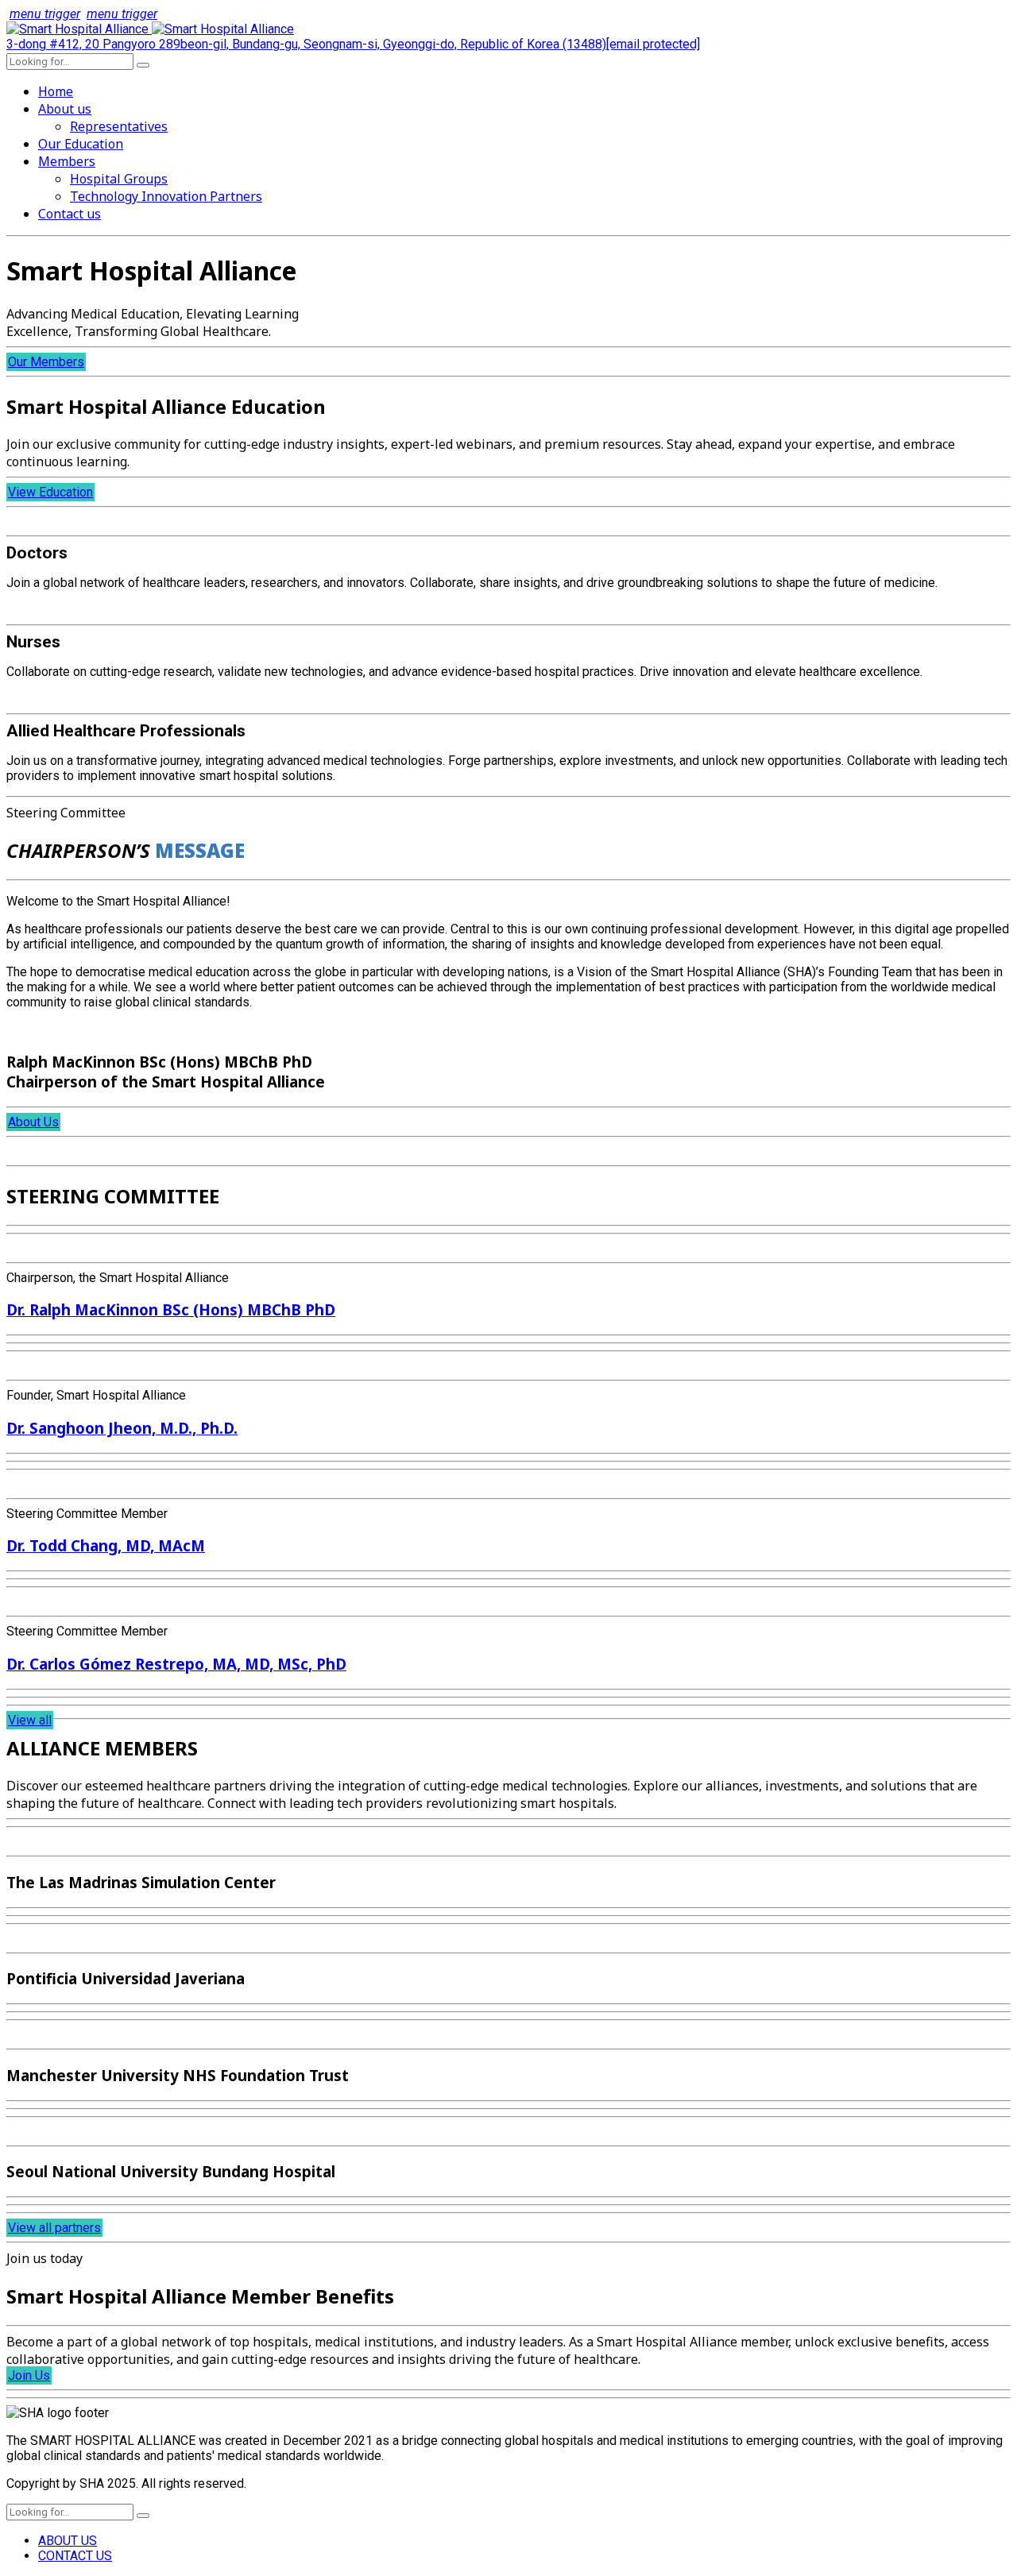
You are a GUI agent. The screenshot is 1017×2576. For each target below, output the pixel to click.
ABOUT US (68, 2541)
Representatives (119, 126)
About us (65, 109)
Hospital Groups (119, 179)
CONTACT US (75, 2556)
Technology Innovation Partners (166, 196)
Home (56, 91)
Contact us (70, 214)
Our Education (81, 144)
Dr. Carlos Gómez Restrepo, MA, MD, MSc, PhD (176, 1664)
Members (67, 161)
